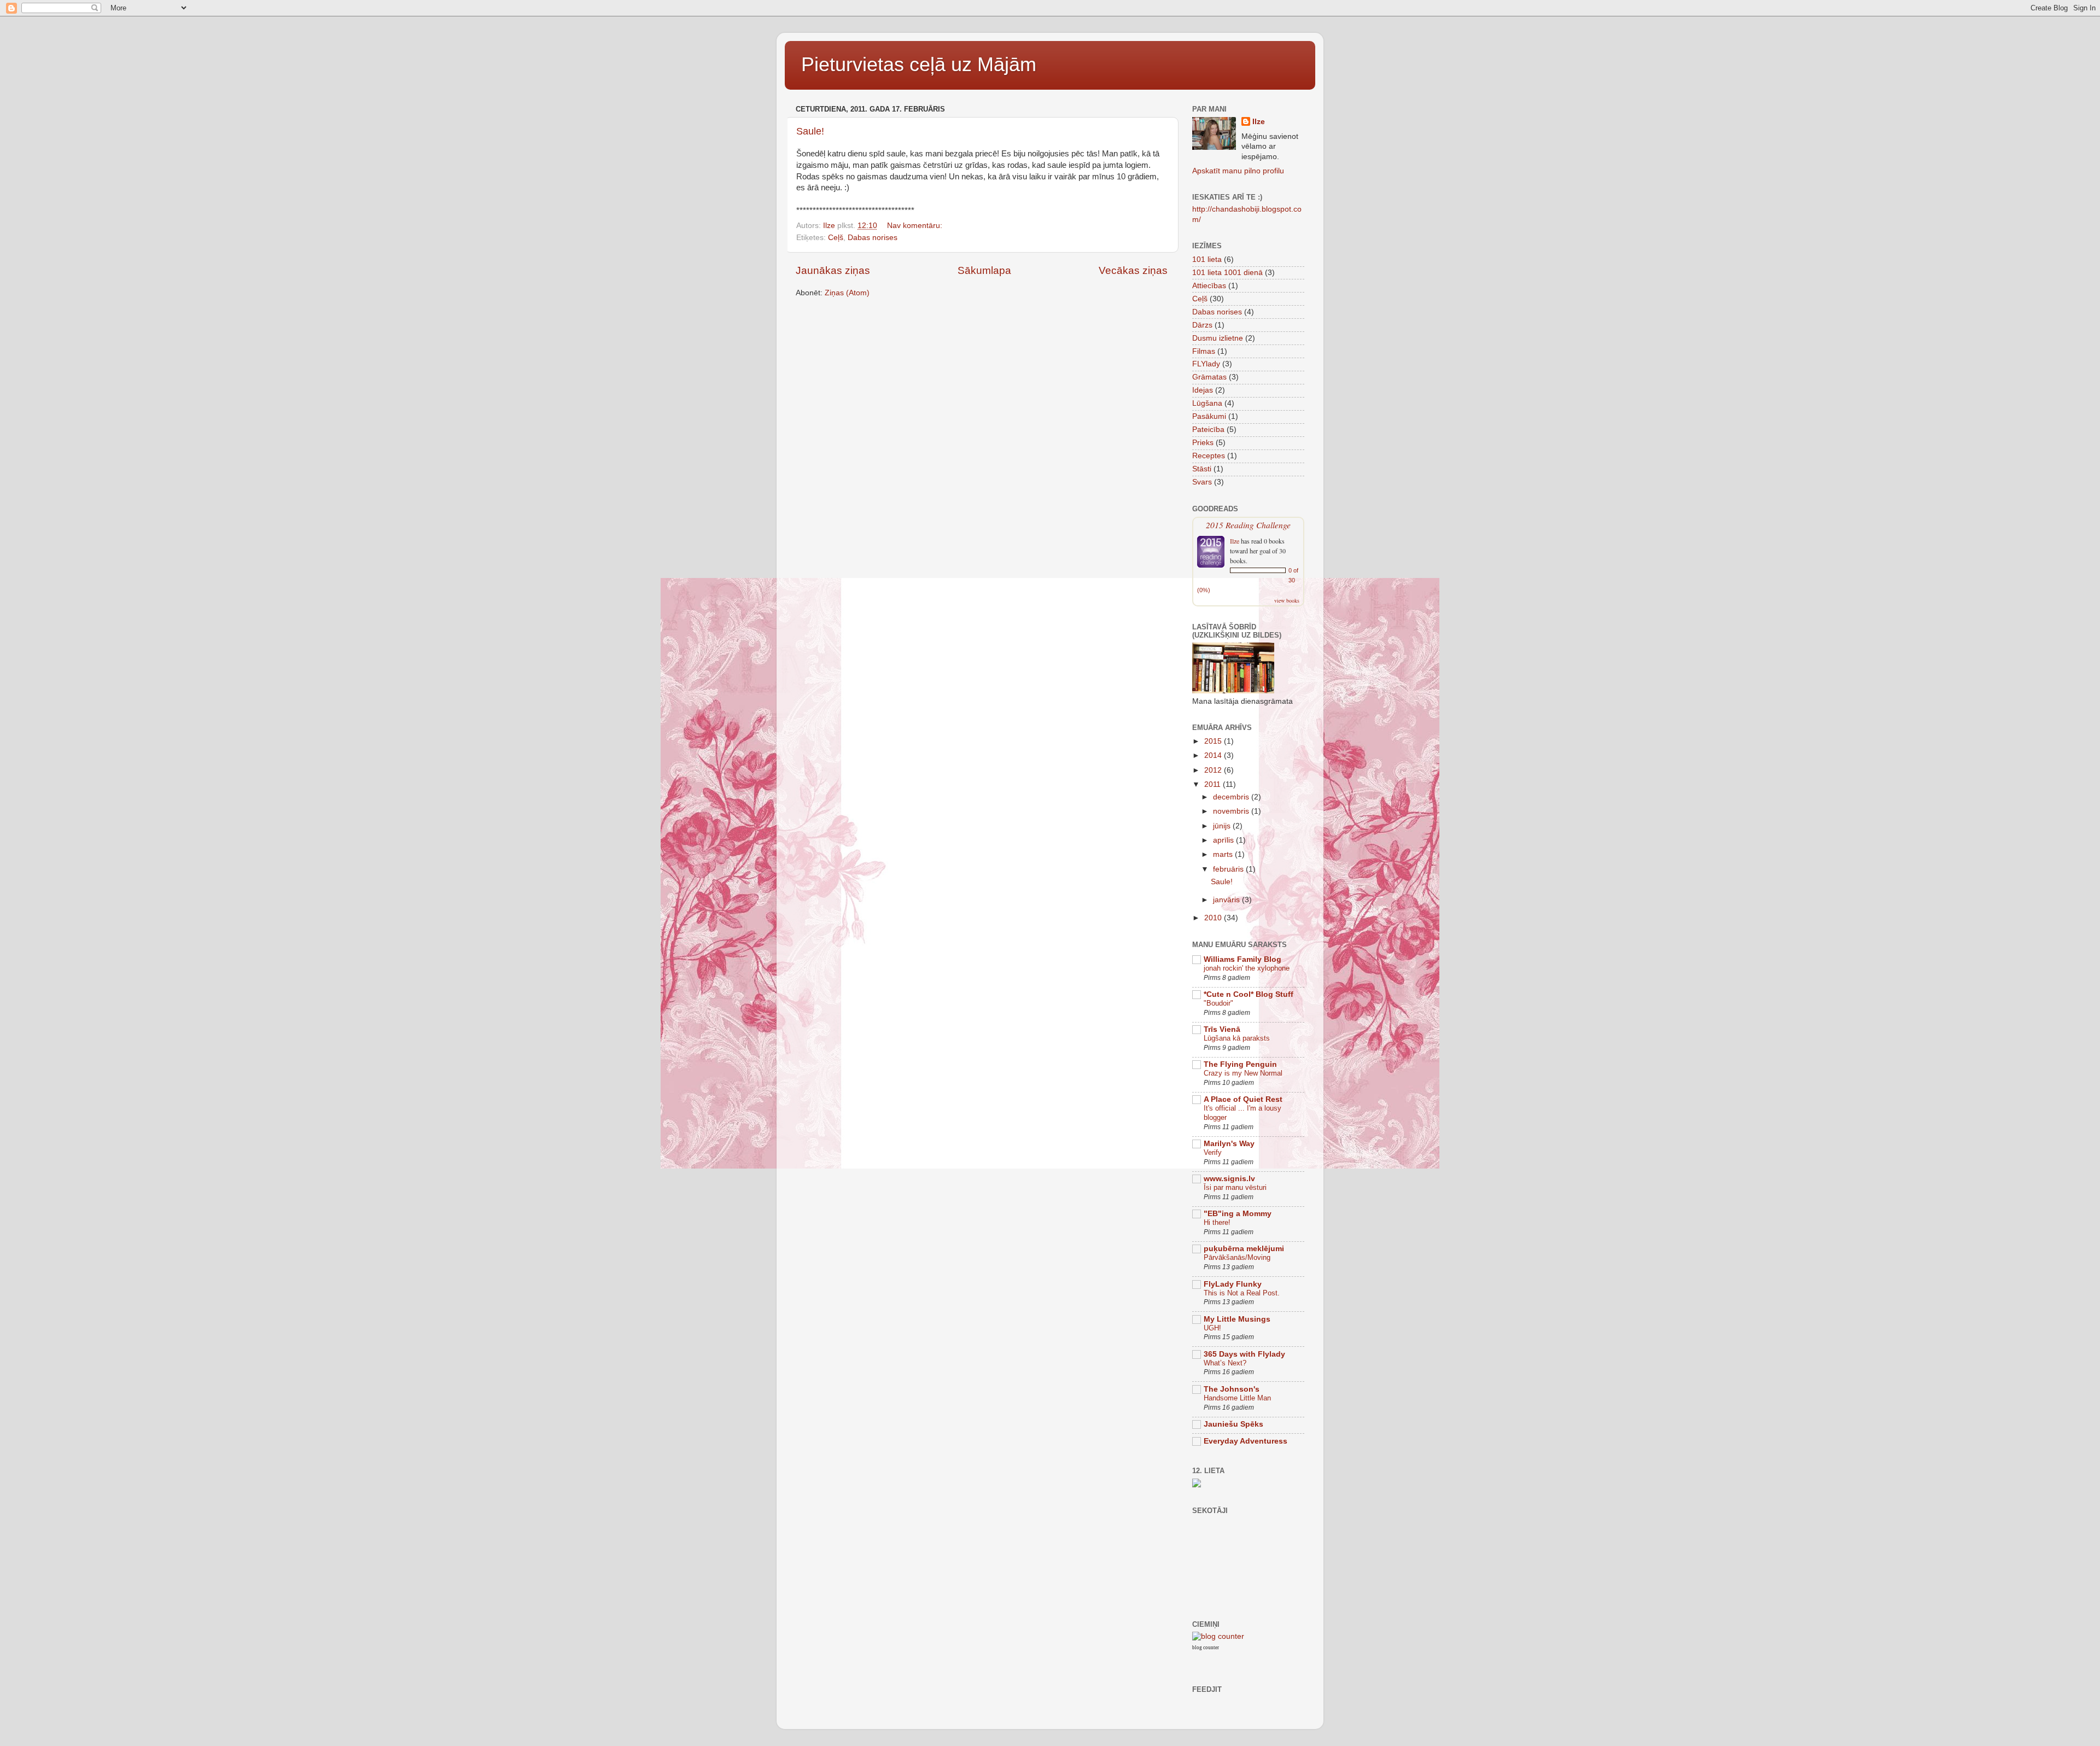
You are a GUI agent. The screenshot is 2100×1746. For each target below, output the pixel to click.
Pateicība (1208, 430)
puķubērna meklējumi (1244, 1249)
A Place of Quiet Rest (1243, 1099)
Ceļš (836, 238)
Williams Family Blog (1242, 959)
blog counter (1206, 1648)
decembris (1232, 797)
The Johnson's (1232, 1389)
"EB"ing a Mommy (1238, 1214)
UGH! (1212, 1328)
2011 (1214, 784)
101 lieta (1207, 259)
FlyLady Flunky (1233, 1284)
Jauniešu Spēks (1233, 1424)
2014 (1214, 755)
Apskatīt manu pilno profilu (1238, 171)
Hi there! (1217, 1222)
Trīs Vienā (1222, 1029)
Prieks (1203, 443)
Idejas (1203, 390)
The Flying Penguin (1240, 1064)
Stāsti (1202, 469)
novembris (1232, 811)
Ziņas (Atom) (847, 293)
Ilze (1259, 122)
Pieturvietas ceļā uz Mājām (919, 64)
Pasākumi (1209, 416)
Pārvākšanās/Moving (1237, 1257)
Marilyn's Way (1229, 1144)
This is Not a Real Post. (1242, 1293)
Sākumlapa (984, 270)
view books (1287, 600)
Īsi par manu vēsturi (1235, 1187)
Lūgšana (1207, 403)
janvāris (1227, 900)
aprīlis (1224, 840)
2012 (1214, 770)
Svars (1202, 482)
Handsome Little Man (1237, 1398)
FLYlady (1206, 364)
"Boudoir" (1218, 1003)
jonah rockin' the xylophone (1247, 968)
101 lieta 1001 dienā (1227, 273)
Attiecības (1209, 286)
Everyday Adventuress (1246, 1441)
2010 (1214, 918)
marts (1224, 854)
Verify (1213, 1152)
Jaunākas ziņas (833, 270)
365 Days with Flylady (1244, 1354)
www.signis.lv (1229, 1179)
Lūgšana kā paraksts (1237, 1038)
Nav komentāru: (916, 226)
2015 (1214, 741)
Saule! (810, 131)
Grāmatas (1209, 377)
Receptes (1209, 456)
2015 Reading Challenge (1248, 525)
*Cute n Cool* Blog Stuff (1249, 994)
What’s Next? (1225, 1363)
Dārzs (1202, 325)
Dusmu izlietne (1218, 338)
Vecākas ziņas (1133, 270)
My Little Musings (1237, 1319)
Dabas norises (873, 238)
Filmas (1204, 351)
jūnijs (1223, 826)
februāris (1229, 869)
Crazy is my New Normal (1243, 1073)
